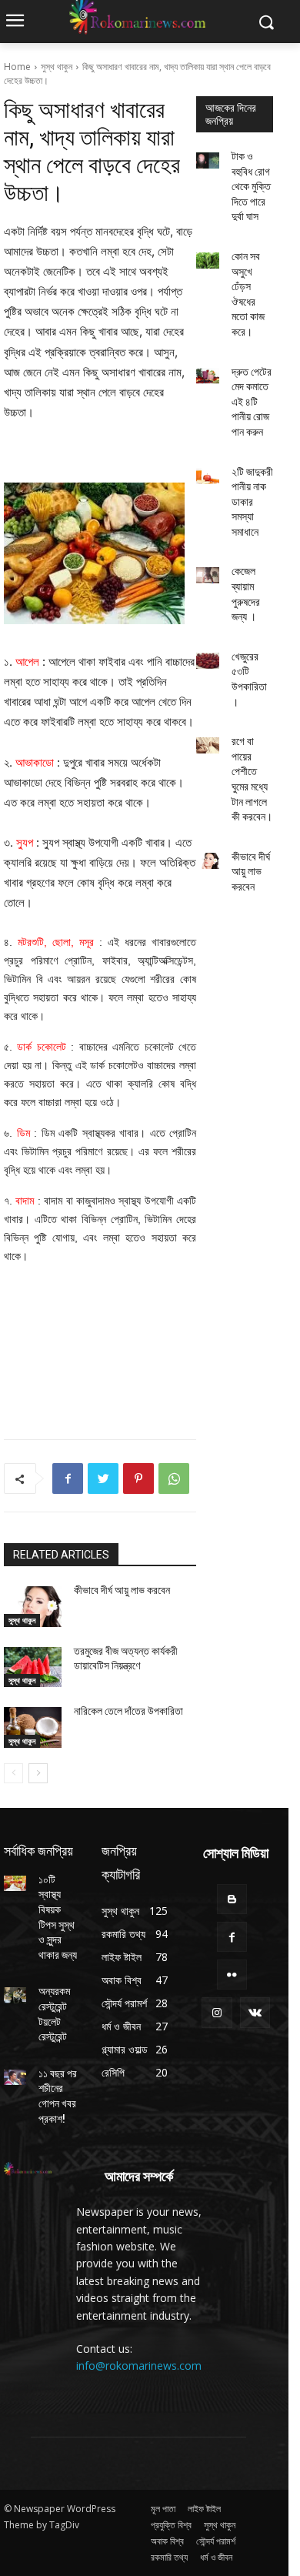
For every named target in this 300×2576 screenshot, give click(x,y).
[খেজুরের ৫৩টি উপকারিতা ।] (208, 661)
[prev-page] (13, 1773)
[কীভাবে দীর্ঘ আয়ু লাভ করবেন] (33, 1607)
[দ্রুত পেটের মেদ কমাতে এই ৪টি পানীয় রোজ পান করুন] (208, 376)
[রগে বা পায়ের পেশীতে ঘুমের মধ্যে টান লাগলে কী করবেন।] (208, 745)
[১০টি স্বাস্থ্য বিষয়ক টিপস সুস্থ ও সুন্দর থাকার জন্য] (15, 1883)
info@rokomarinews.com (139, 2366)
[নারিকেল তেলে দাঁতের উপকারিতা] (33, 1727)
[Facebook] (68, 1478)
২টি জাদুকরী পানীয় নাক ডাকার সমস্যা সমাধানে (252, 502)
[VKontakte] (255, 2012)
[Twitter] (103, 1478)
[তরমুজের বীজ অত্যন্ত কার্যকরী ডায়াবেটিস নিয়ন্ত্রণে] (33, 1667)
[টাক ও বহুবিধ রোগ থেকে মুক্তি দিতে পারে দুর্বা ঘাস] (208, 160)
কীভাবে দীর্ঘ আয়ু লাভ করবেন (122, 1590)
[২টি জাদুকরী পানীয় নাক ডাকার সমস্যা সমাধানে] (208, 476)
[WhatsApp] (174, 1478)
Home (17, 67)
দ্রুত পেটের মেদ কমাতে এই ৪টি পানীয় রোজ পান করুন (252, 402)
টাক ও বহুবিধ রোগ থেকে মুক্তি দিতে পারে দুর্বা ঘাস (251, 186)
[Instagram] (217, 2012)
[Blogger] (232, 1899)
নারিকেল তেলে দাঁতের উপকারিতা (128, 1711)
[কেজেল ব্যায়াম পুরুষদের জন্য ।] (208, 575)
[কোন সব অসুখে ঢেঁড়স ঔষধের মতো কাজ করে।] (208, 261)
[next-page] (38, 1773)
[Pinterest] (138, 1478)
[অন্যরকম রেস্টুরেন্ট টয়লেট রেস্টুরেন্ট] (15, 1995)
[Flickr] (232, 1975)
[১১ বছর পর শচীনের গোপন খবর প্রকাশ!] (15, 2077)
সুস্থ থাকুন (57, 67)
